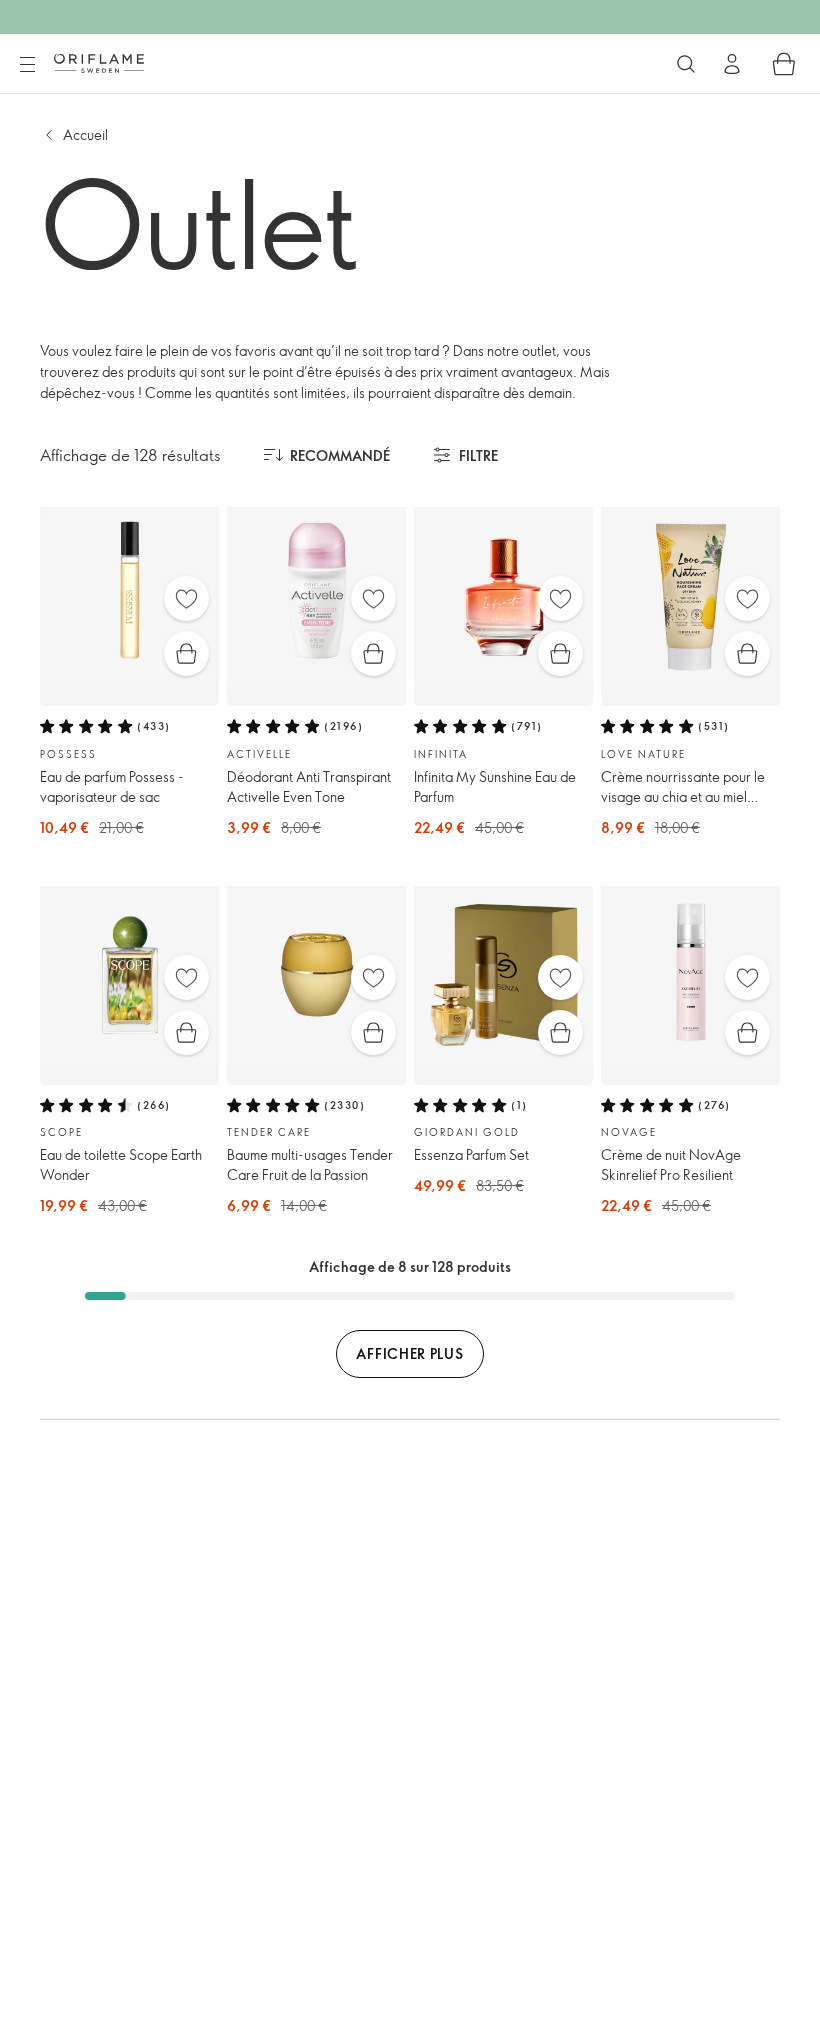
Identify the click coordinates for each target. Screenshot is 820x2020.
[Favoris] (186, 598)
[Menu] (27, 65)
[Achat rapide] (186, 653)
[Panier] (784, 64)
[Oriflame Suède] (99, 63)
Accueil (85, 134)
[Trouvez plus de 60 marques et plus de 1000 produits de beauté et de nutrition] (686, 64)
